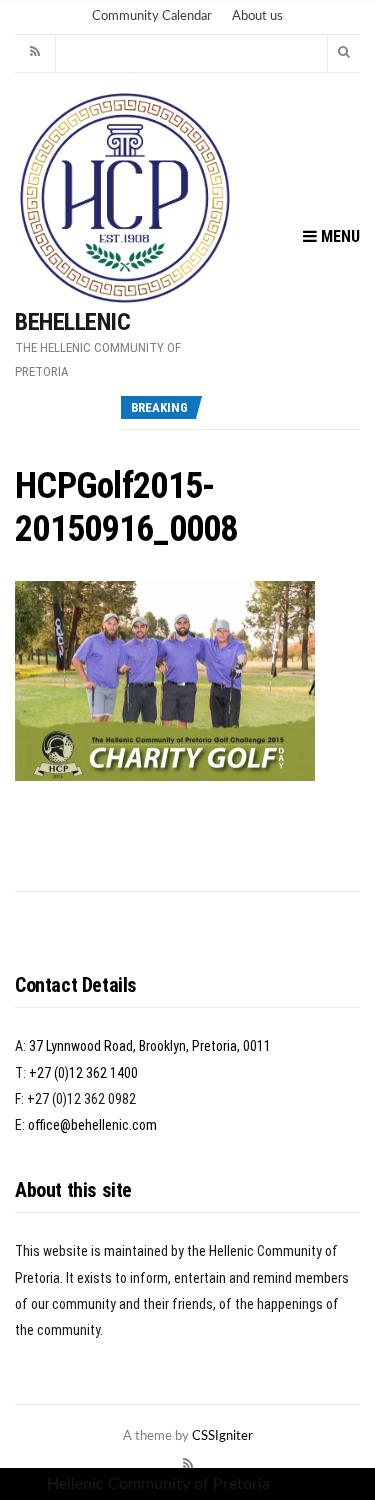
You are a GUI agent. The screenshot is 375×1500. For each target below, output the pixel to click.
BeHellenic (72, 322)
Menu (338, 236)
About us (257, 16)
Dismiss (301, 1484)
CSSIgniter (222, 1436)
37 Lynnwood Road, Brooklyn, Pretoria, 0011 (150, 1046)
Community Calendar (152, 16)
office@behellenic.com (92, 1125)
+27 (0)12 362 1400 (83, 1073)
